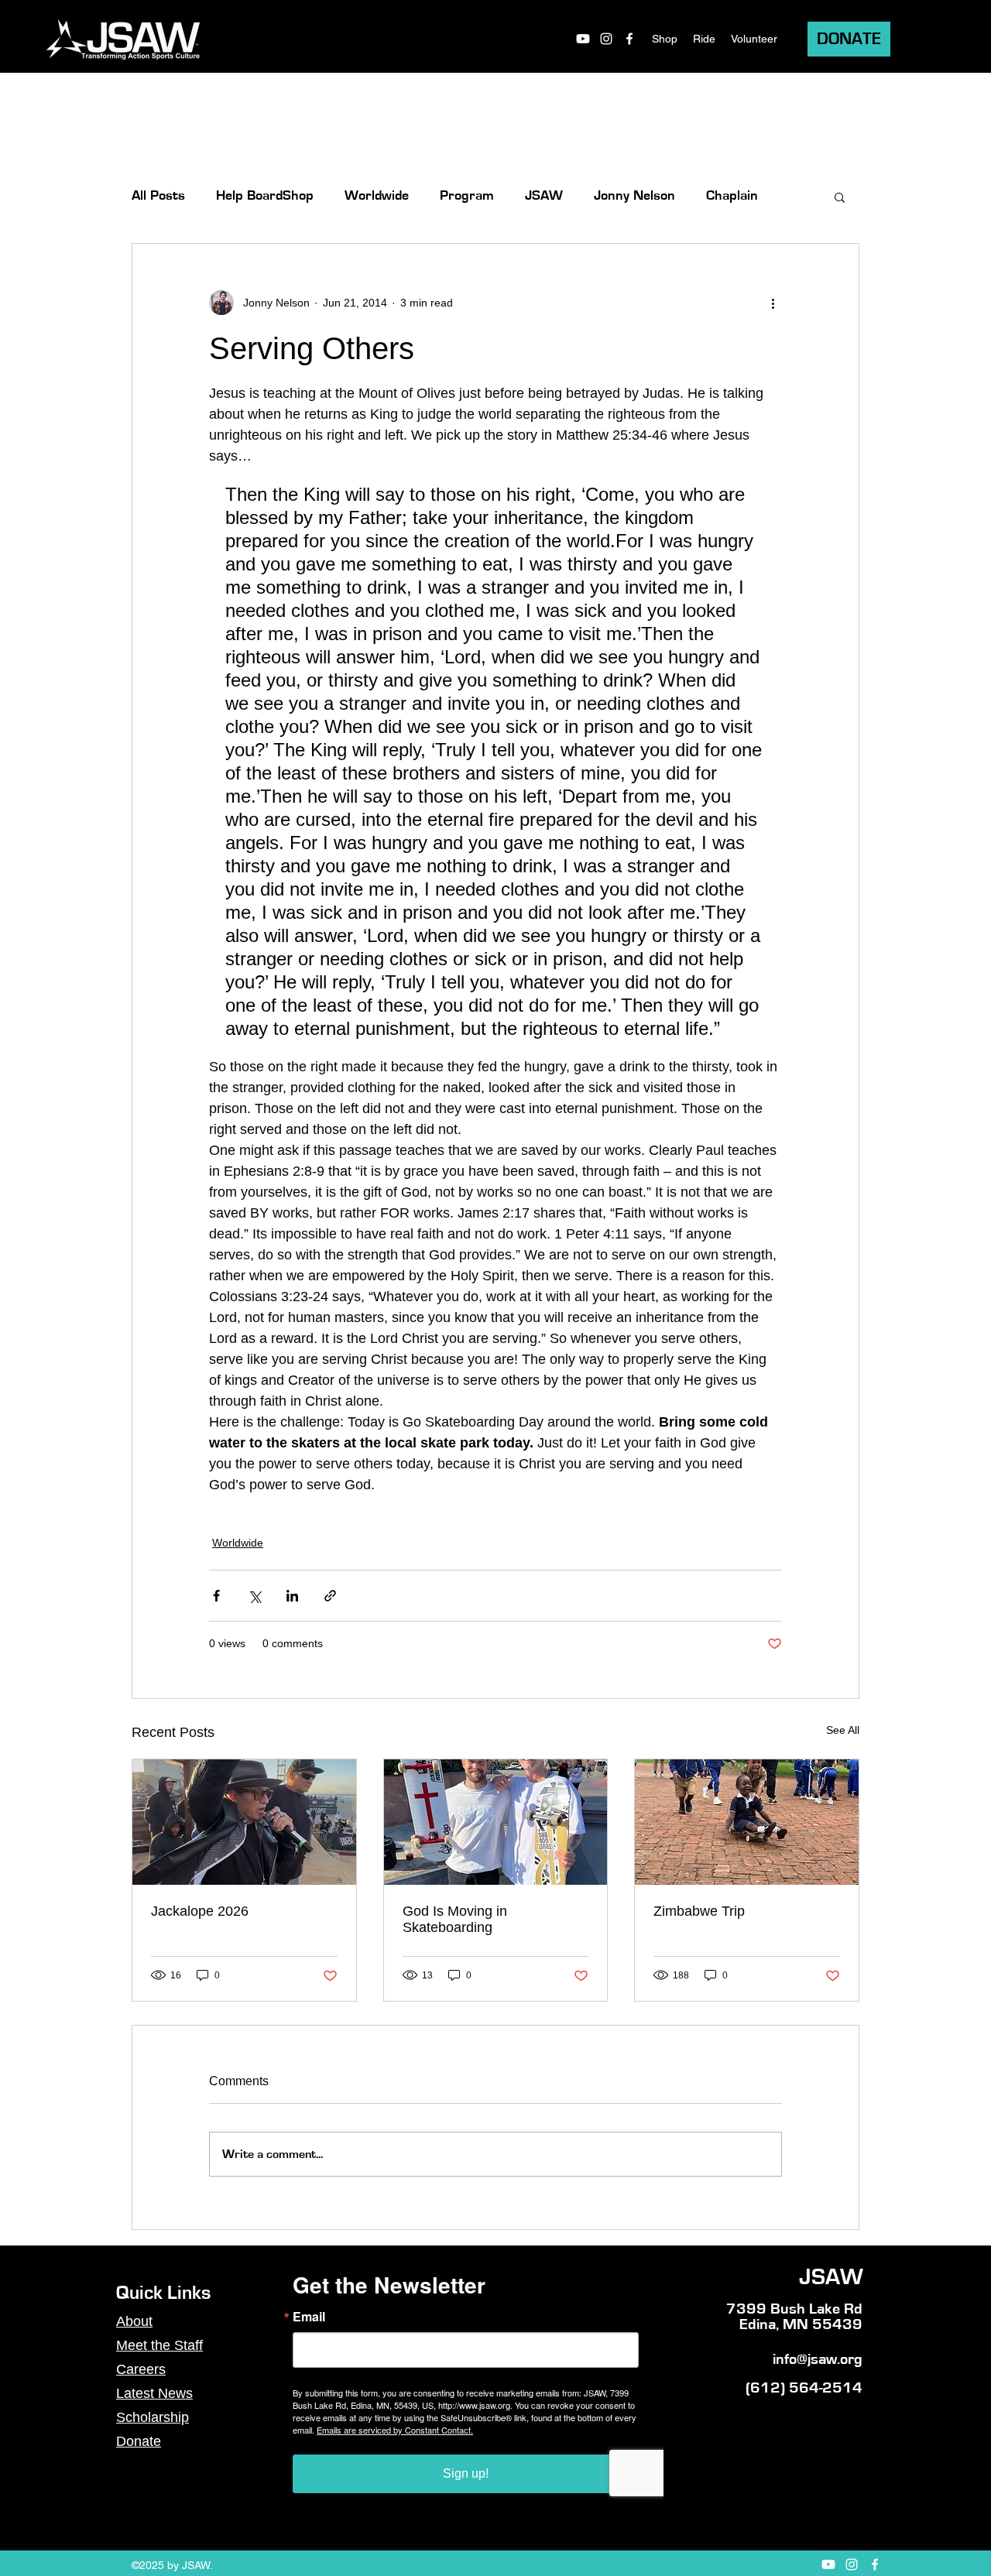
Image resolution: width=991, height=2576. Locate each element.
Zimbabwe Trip (699, 1911)
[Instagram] (606, 39)
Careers (141, 2369)
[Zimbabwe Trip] (747, 1822)
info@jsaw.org (818, 2359)
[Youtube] (583, 39)
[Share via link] (330, 1596)
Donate (139, 2441)
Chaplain (732, 196)
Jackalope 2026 (200, 1911)
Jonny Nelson (634, 196)
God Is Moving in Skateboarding (455, 1919)
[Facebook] (629, 39)
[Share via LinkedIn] (292, 1596)
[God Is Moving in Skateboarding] (496, 1822)
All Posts (158, 196)
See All (843, 1730)
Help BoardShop (265, 196)
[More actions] (773, 303)
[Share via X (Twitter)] (254, 1596)
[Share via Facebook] (216, 1596)
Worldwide (377, 196)
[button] (840, 197)
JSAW (544, 196)
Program (467, 196)
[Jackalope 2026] (244, 1822)
